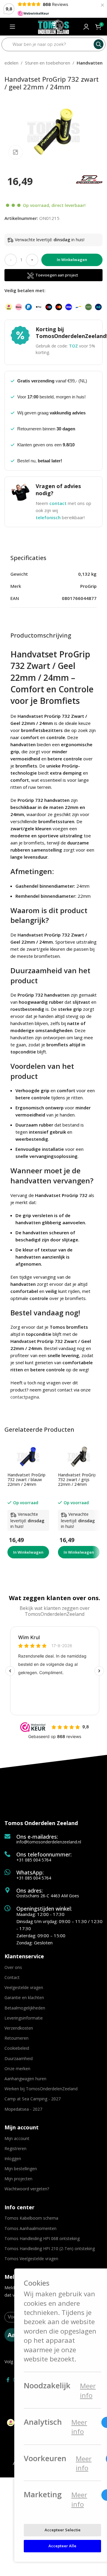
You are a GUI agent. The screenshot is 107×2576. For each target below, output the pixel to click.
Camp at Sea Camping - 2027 (33, 2099)
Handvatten (90, 63)
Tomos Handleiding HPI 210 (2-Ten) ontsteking (50, 2248)
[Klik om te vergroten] (16, 152)
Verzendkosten (19, 2028)
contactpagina (25, 1397)
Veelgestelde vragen (24, 1987)
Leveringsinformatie (24, 2018)
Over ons (13, 1967)
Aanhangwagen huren (25, 2079)
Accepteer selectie (63, 2530)
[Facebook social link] (8, 2380)
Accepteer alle (62, 2546)
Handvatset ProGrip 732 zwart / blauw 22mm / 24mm (26, 1480)
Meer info (88, 2391)
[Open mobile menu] (12, 27)
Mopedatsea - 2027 (23, 2109)
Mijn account (17, 2138)
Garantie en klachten (24, 1997)
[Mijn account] (86, 27)
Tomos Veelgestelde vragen (31, 2259)
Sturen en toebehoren (48, 63)
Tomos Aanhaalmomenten (30, 2228)
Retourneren (16, 2038)
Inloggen (13, 2159)
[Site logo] (53, 26)
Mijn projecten (18, 2179)
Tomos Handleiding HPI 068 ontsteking (42, 2238)
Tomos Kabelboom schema (31, 2218)
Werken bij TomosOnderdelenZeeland (41, 2089)
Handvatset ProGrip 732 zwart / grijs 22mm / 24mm (77, 1480)
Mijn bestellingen (21, 2169)
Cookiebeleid (17, 2048)
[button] (28, 1552)
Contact (12, 1977)
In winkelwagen (72, 260)
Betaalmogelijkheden (25, 2008)
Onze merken (17, 2069)
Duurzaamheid (19, 2058)
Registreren (15, 2148)
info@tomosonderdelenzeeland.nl (49, 1842)
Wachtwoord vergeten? (27, 2189)
